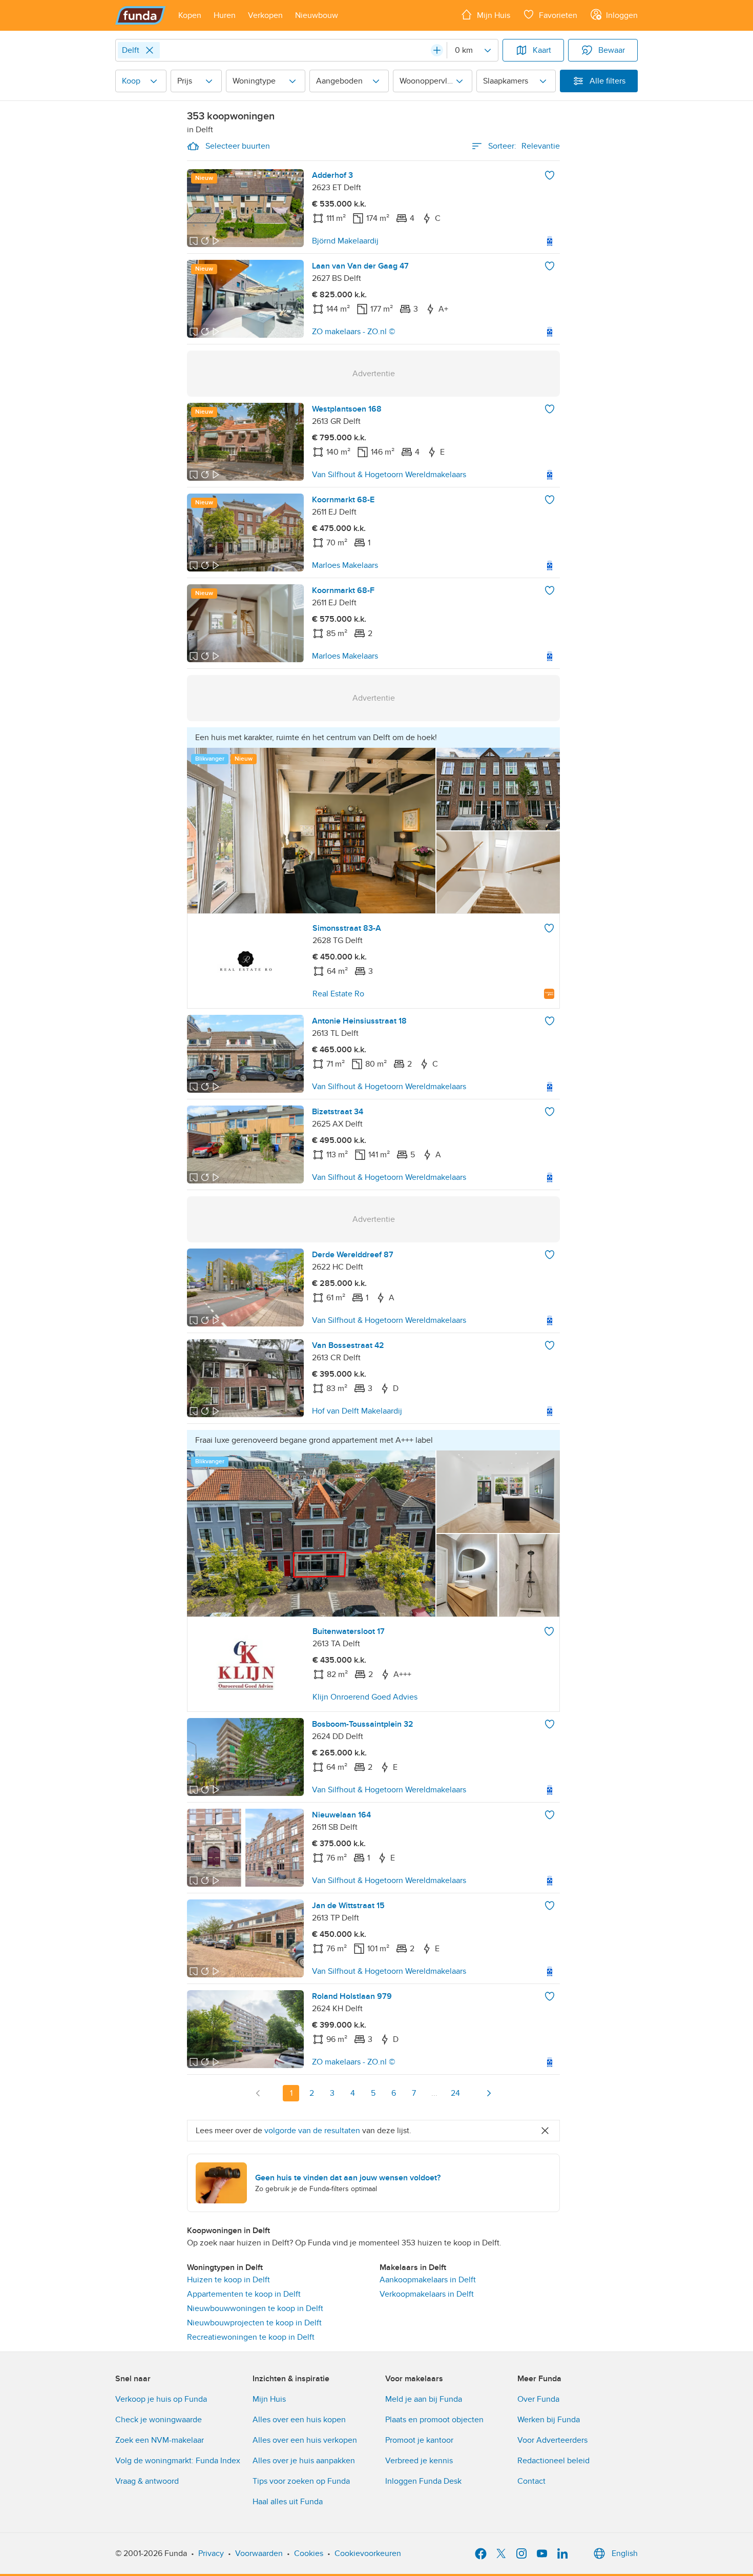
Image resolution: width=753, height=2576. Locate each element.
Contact (531, 2481)
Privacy (211, 2553)
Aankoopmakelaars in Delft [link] (428, 2280)
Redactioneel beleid (553, 2461)
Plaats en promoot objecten (434, 2420)
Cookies (309, 2553)
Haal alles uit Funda (288, 2502)
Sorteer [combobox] (524, 146)
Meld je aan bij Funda (424, 2399)
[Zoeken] (437, 50)
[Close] (150, 50)
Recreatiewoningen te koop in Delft (251, 2337)
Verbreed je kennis (419, 2461)
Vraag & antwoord (147, 2481)
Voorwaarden (259, 2553)
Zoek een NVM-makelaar (160, 2440)
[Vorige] (258, 2093)
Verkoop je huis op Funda (161, 2399)
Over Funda (538, 2399)
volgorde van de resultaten (312, 2131)
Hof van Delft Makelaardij (357, 1411)
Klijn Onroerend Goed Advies (365, 1697)
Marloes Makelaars (345, 565)
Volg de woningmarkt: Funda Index (178, 2461)
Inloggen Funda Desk (423, 2481)
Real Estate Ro (338, 994)
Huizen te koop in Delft (228, 2280)
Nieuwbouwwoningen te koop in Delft (255, 2308)
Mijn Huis (269, 2399)
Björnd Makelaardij (345, 241)
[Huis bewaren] (550, 175)
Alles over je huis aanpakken (304, 2461)
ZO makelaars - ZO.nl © (353, 332)
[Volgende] (489, 2093)
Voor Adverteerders (552, 2440)
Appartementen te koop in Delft (244, 2294)
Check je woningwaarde (159, 2420)
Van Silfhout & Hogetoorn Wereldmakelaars (389, 475)
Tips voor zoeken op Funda (301, 2481)
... (434, 2093)
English (625, 2553)
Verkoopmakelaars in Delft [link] (427, 2294)
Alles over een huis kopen (299, 2420)
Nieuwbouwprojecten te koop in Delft (254, 2323)
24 (455, 2093)
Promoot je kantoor (419, 2440)
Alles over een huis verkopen (305, 2440)
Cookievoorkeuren (368, 2553)
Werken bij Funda (549, 2420)
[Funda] (141, 15)
